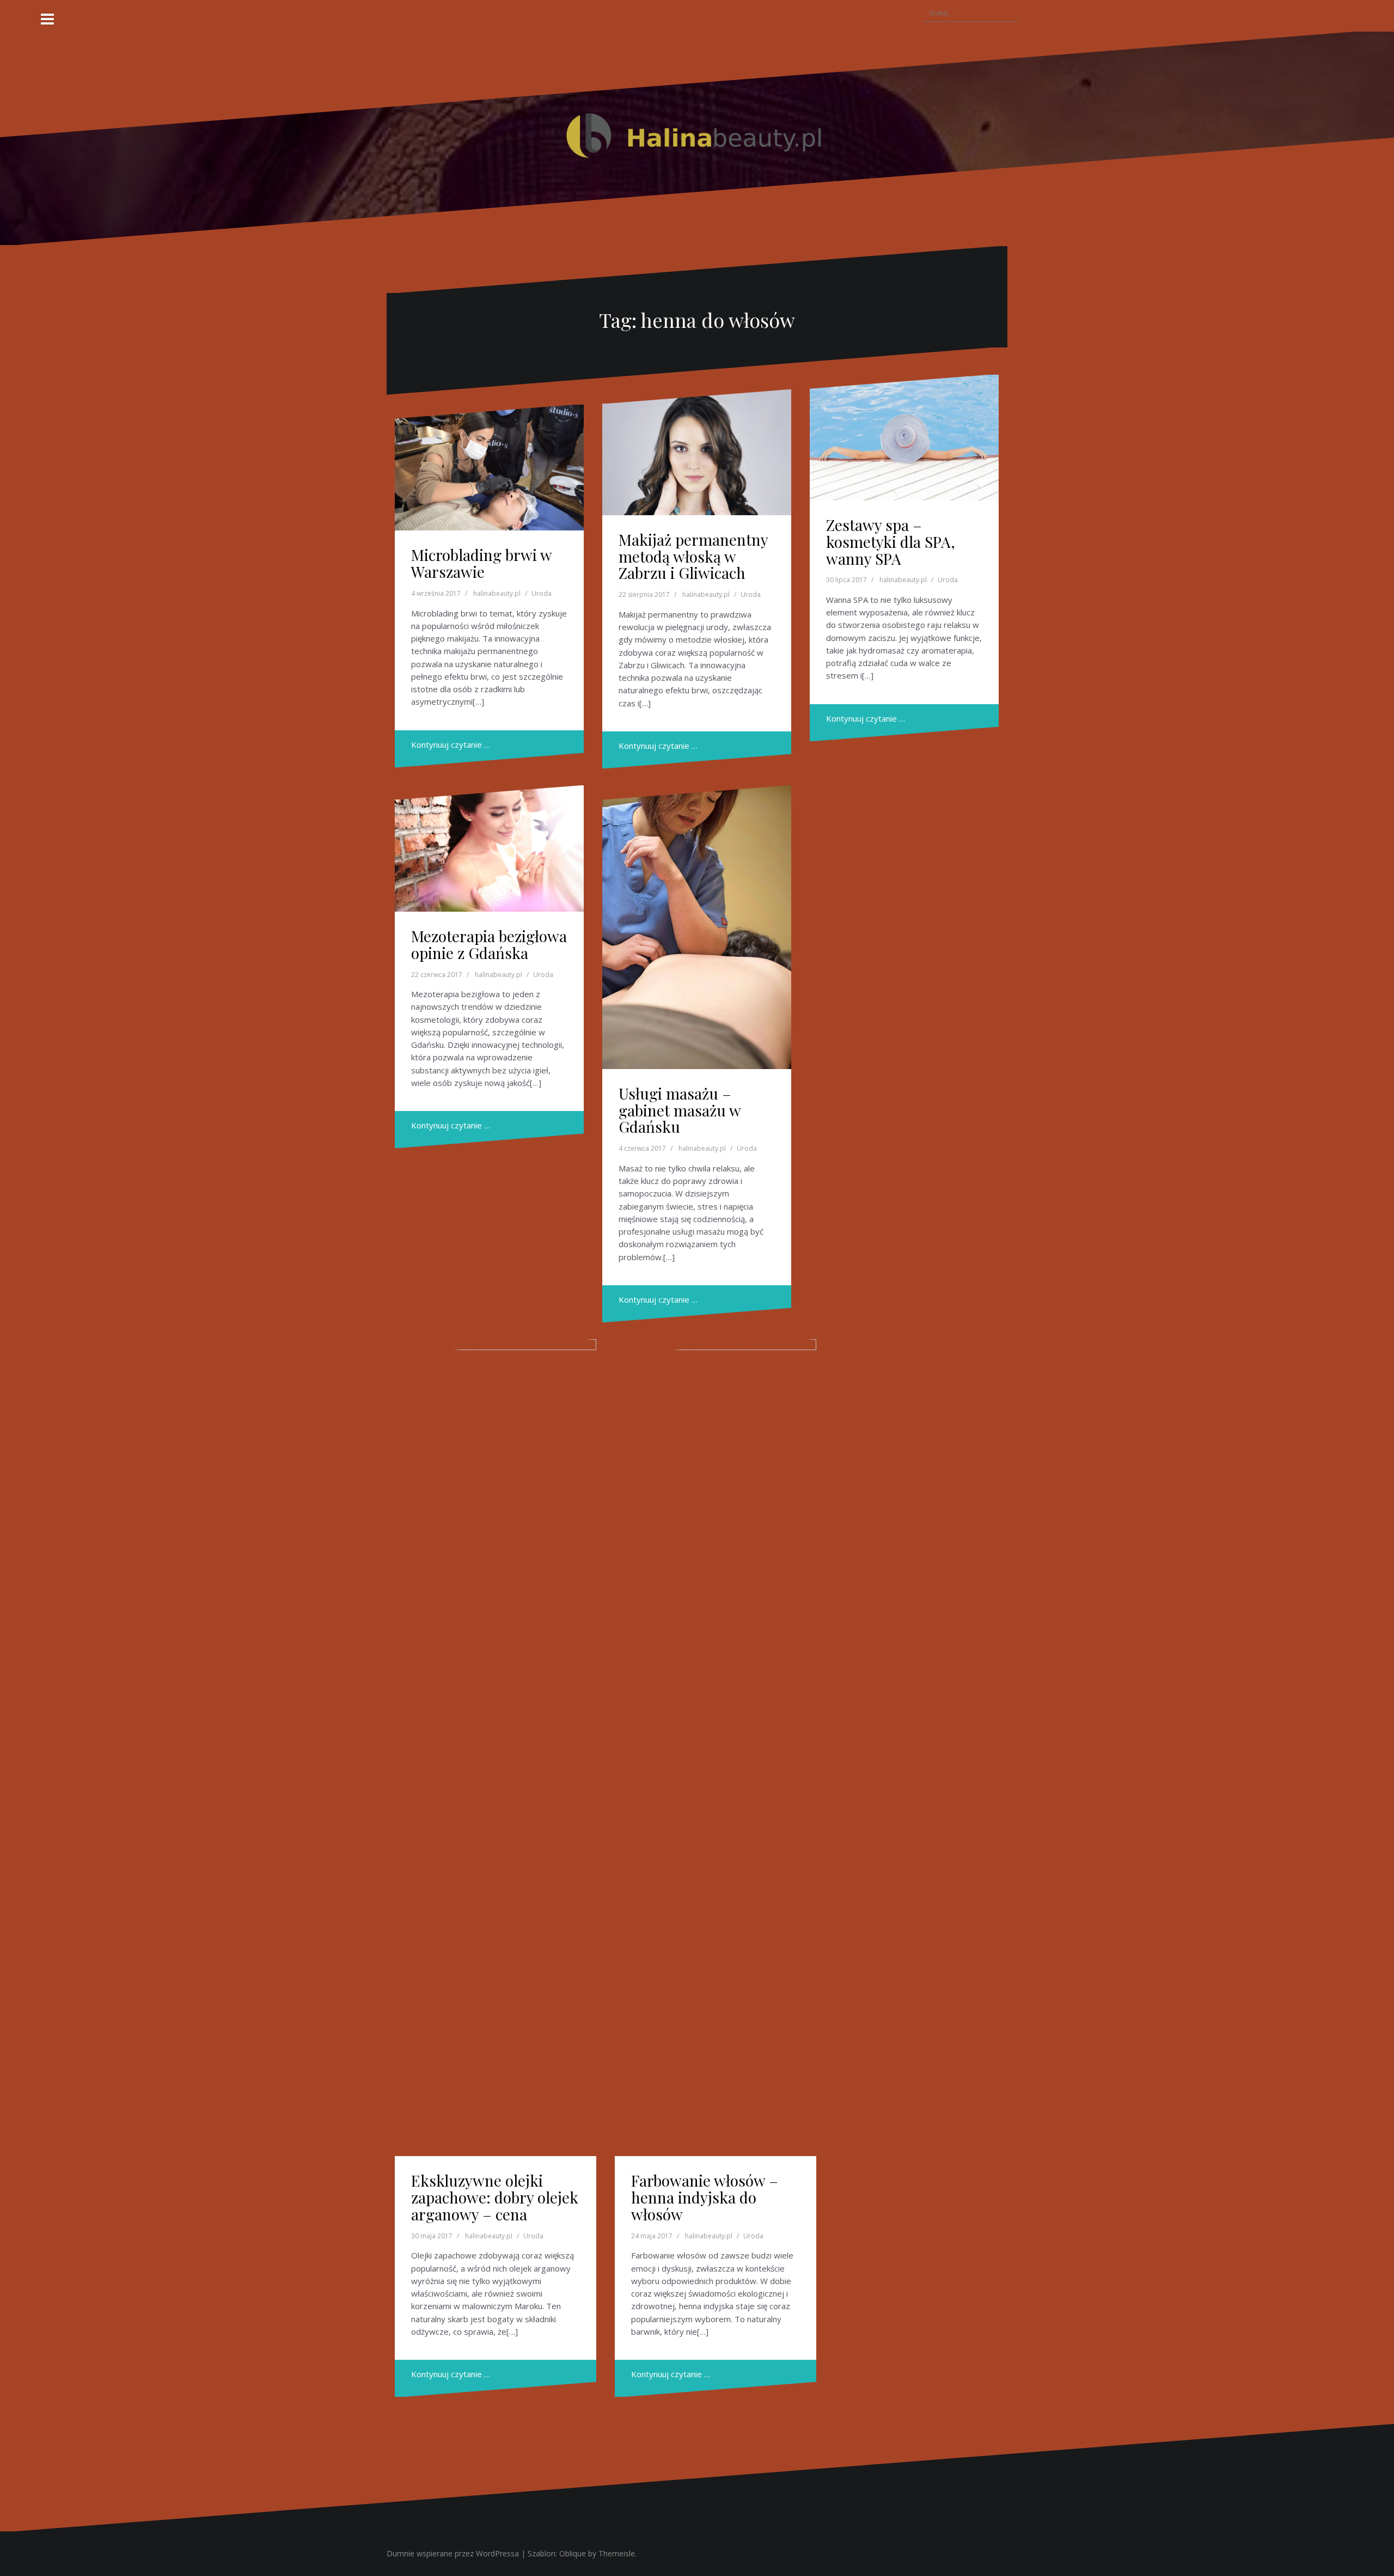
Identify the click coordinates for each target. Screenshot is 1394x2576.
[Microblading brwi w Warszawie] (489, 468)
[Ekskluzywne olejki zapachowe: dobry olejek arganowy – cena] (496, 1748)
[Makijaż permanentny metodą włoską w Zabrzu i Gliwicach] (697, 452)
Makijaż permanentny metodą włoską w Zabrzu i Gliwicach (693, 556)
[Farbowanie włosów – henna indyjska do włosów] (716, 1748)
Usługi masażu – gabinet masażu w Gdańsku (680, 1110)
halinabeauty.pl (497, 593)
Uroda (542, 593)
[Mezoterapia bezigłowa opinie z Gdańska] (489, 849)
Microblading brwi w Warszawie (481, 563)
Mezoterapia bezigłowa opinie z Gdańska (489, 944)
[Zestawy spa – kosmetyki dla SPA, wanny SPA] (904, 438)
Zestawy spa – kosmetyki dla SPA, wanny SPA (891, 542)
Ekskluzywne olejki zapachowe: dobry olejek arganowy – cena (495, 2197)
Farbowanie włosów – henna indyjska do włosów (705, 2197)
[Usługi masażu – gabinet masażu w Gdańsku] (697, 927)
